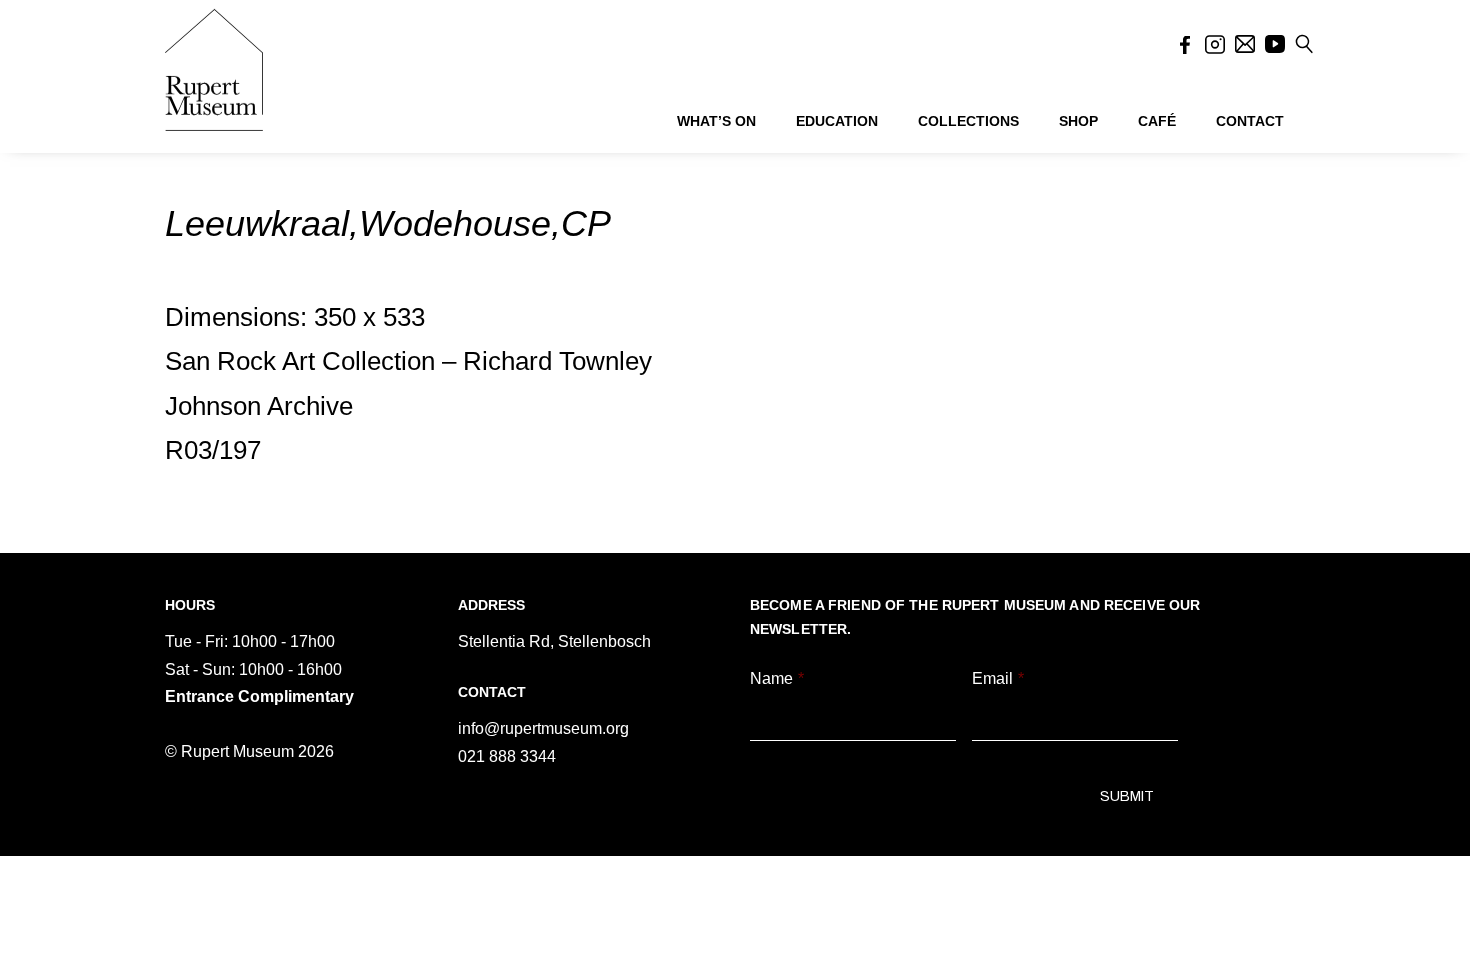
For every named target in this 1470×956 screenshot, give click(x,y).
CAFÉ (1157, 121)
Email (998, 678)
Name (777, 678)
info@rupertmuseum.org (543, 728)
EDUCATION (837, 121)
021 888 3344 (507, 756)
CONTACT (1250, 121)
